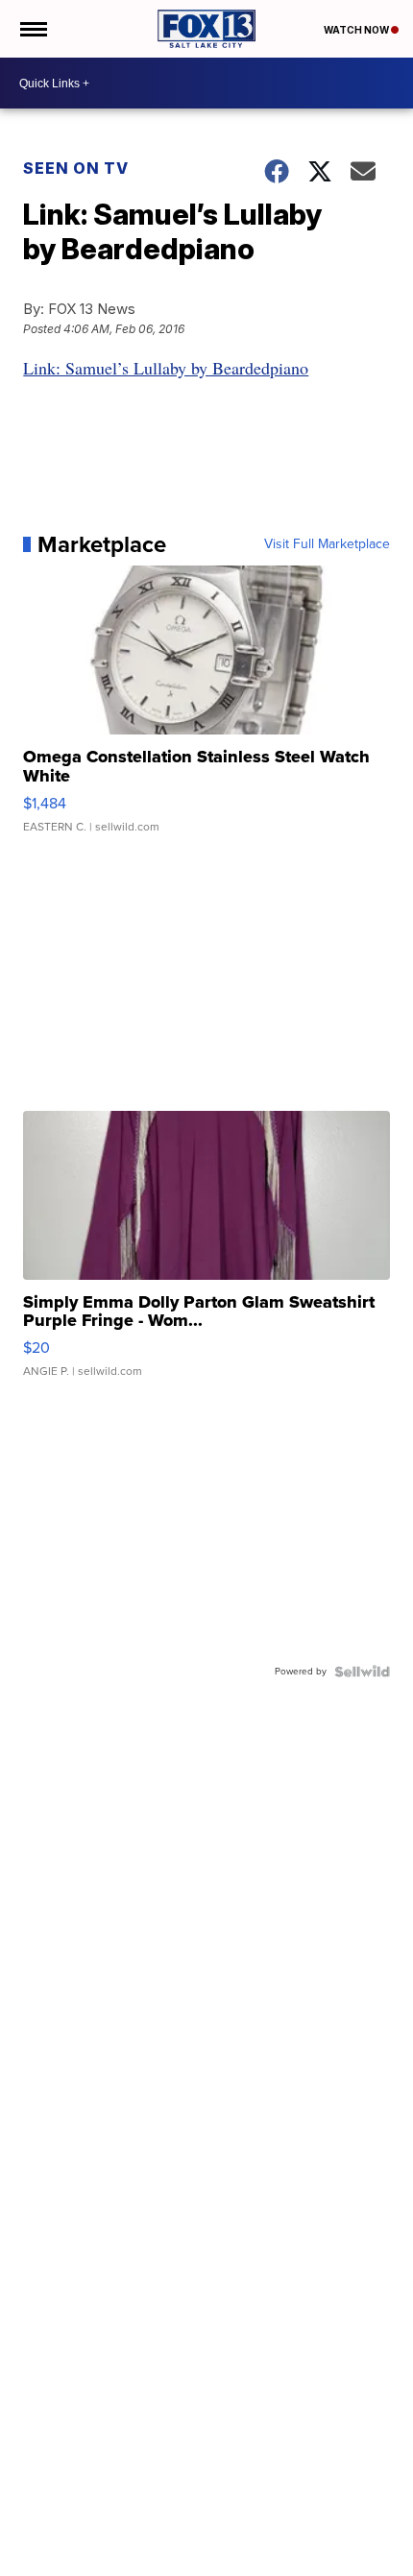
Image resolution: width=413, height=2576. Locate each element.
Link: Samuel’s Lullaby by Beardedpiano (166, 368)
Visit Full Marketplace (327, 544)
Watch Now (357, 30)
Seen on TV (76, 168)
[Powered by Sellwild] (362, 1672)
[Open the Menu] (32, 29)
